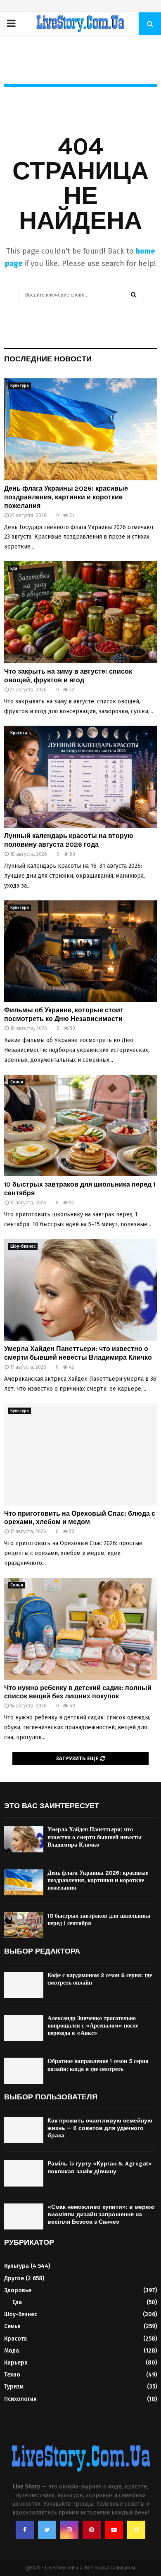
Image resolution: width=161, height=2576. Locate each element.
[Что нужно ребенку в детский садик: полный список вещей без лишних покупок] (80, 1629)
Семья (17, 1082)
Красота (19, 733)
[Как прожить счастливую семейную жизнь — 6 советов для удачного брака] (24, 2130)
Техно (12, 2375)
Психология (20, 2399)
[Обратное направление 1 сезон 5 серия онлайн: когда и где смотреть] (24, 2071)
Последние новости (48, 359)
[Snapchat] (136, 2530)
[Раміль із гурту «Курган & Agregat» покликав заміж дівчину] (24, 2173)
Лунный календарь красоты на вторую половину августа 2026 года (69, 840)
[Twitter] (47, 2530)
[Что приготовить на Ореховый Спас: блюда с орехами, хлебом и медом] (80, 1454)
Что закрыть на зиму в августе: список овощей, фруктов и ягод (68, 676)
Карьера (16, 2363)
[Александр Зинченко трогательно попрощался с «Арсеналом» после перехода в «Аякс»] (24, 2028)
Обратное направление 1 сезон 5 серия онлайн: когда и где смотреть (98, 2065)
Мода (12, 2351)
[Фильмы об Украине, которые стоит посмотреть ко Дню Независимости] (80, 951)
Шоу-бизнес (23, 1246)
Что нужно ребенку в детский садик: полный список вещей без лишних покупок (78, 1692)
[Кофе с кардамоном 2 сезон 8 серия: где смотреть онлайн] (24, 1985)
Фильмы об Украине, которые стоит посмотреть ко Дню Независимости (64, 1014)
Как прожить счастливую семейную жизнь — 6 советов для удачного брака (100, 2128)
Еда (14, 569)
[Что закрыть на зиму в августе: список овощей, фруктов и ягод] (80, 612)
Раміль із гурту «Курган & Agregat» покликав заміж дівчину (100, 2167)
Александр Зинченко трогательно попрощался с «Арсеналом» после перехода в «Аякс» (93, 2026)
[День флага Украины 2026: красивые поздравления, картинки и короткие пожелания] (80, 429)
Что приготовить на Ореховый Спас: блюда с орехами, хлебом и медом (80, 1518)
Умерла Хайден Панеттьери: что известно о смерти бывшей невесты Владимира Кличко (78, 1353)
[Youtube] (114, 2530)
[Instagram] (69, 2530)
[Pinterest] (92, 2530)
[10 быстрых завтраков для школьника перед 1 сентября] (80, 1126)
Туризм (14, 2387)
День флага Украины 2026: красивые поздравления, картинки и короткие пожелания (66, 497)
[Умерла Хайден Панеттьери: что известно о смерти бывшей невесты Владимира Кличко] (80, 1290)
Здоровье (18, 2290)
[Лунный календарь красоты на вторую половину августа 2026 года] (80, 777)
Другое (14, 2278)
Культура (20, 386)
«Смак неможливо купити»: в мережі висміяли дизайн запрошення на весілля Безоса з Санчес (101, 2214)
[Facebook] (25, 2530)
